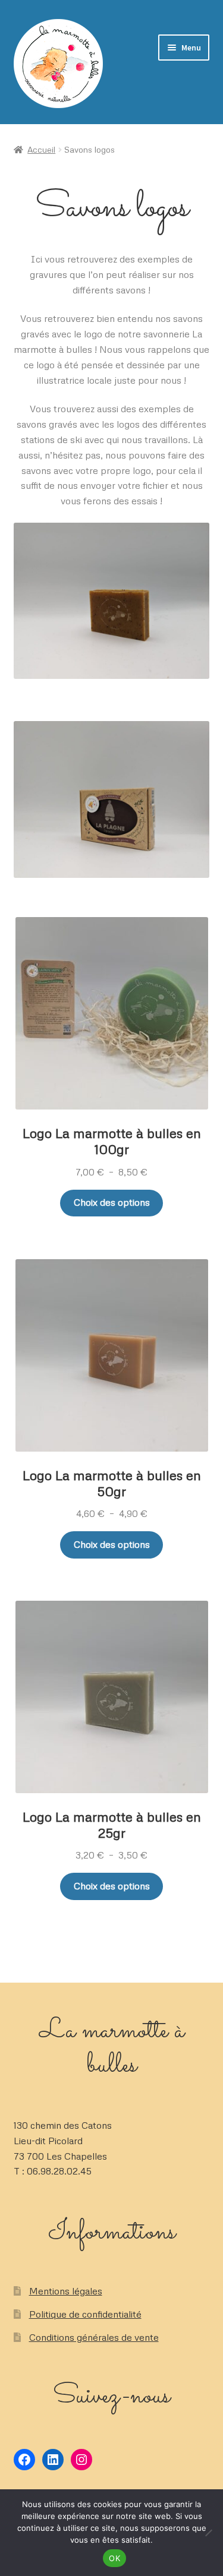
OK (114, 2558)
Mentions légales (66, 2291)
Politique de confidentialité (85, 2314)
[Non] (208, 2533)
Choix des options (112, 1202)
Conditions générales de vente (94, 2337)
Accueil (41, 149)
